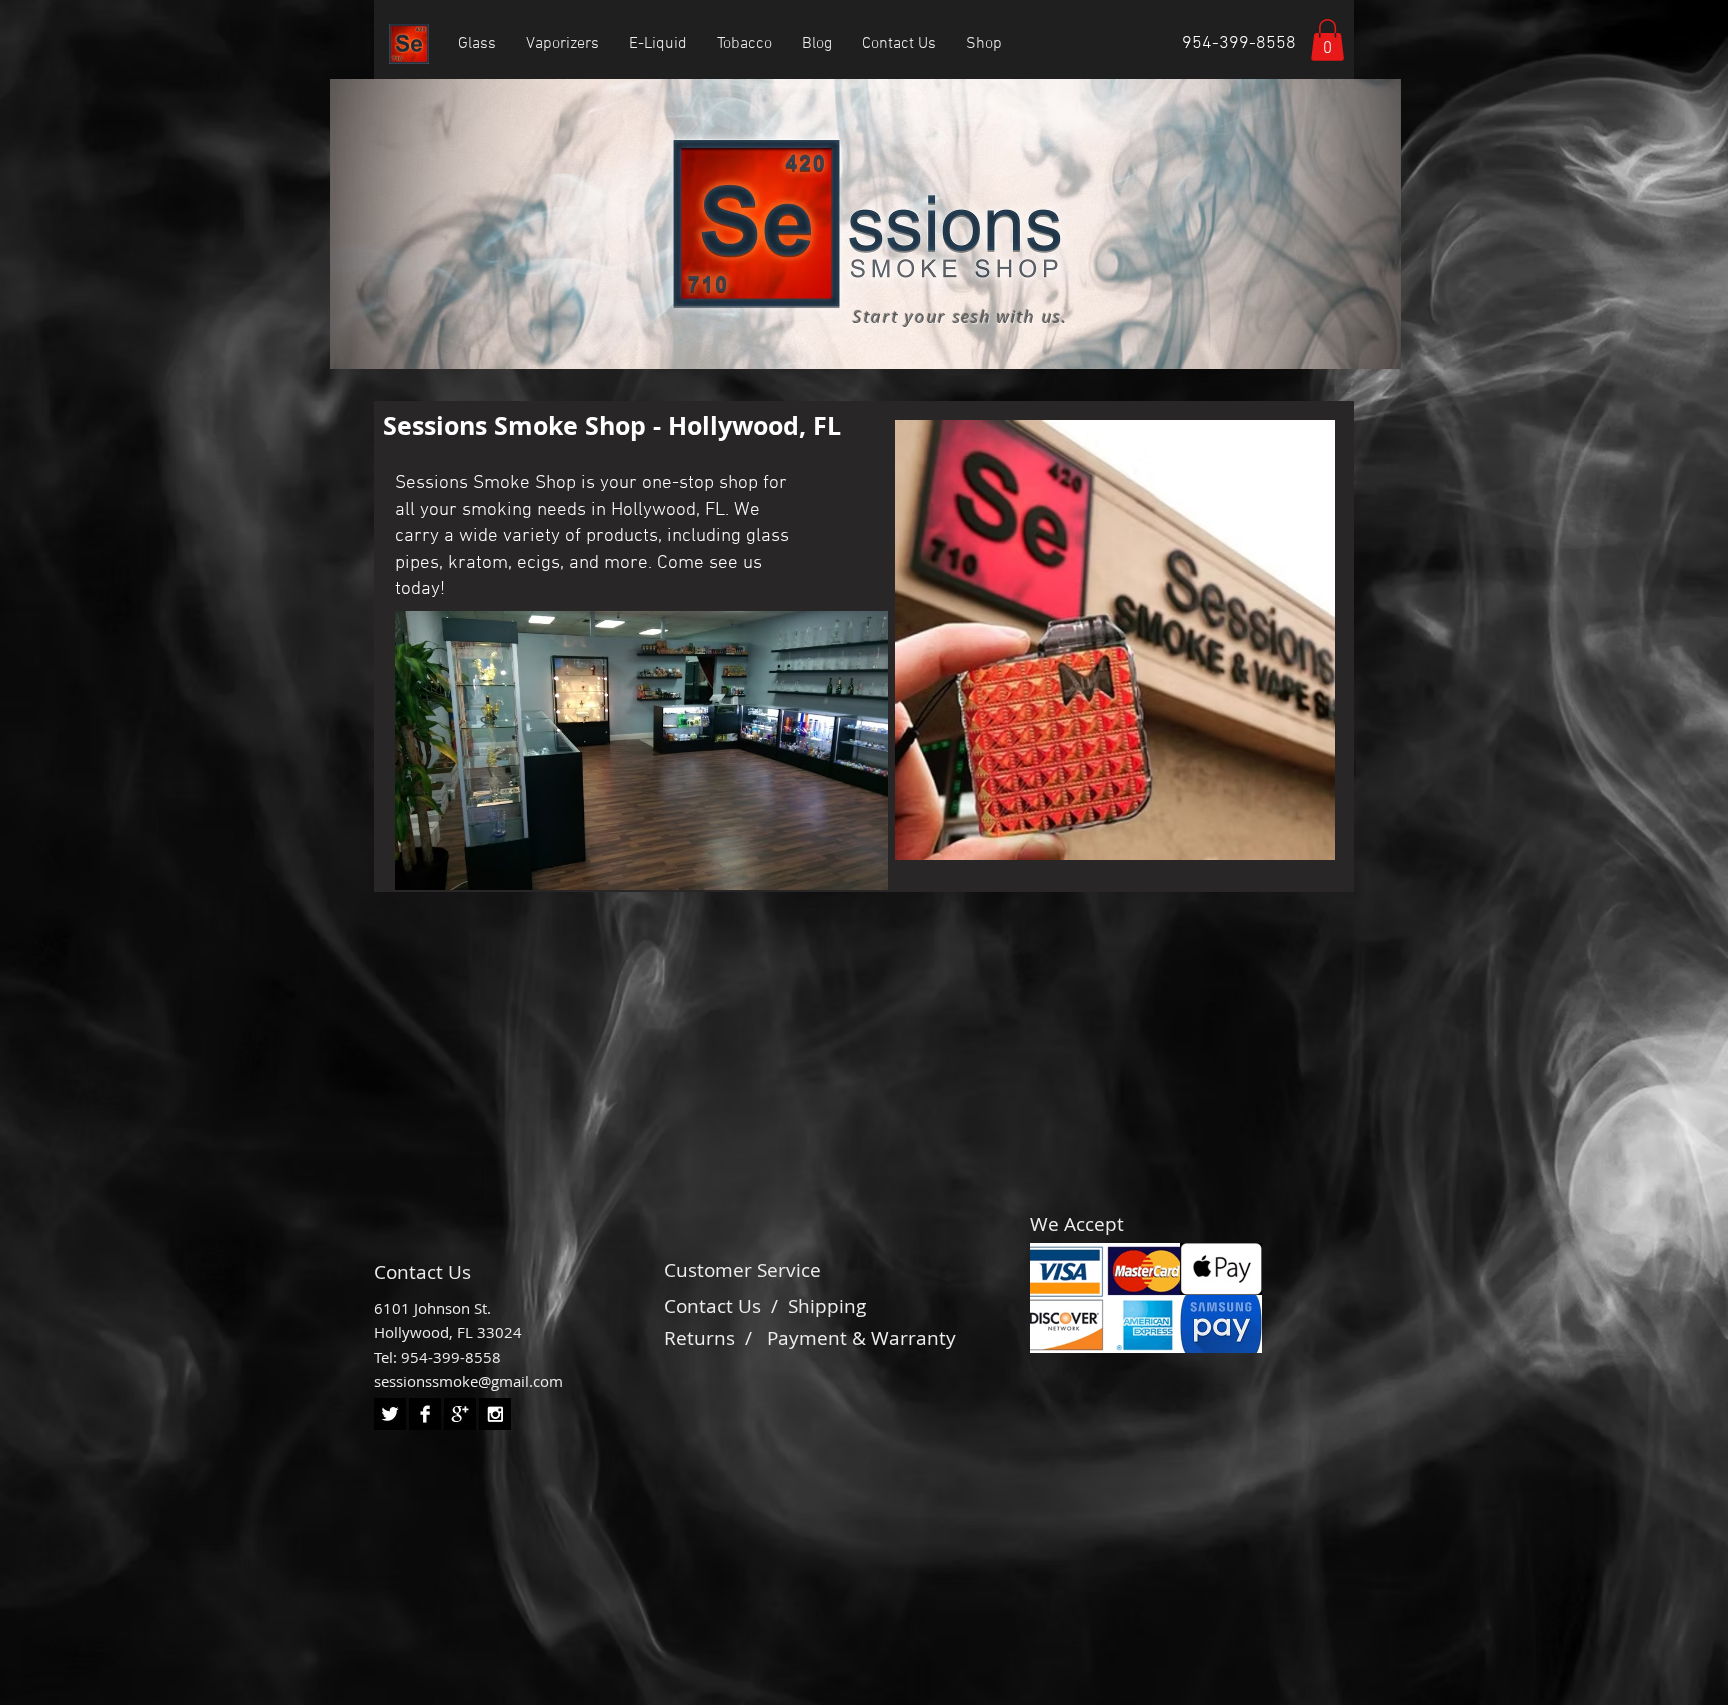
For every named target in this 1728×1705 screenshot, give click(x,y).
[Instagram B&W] (495, 1414)
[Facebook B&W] (425, 1414)
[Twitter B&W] (390, 1414)
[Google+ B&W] (460, 1414)
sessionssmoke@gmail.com (468, 1381)
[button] (1327, 40)
